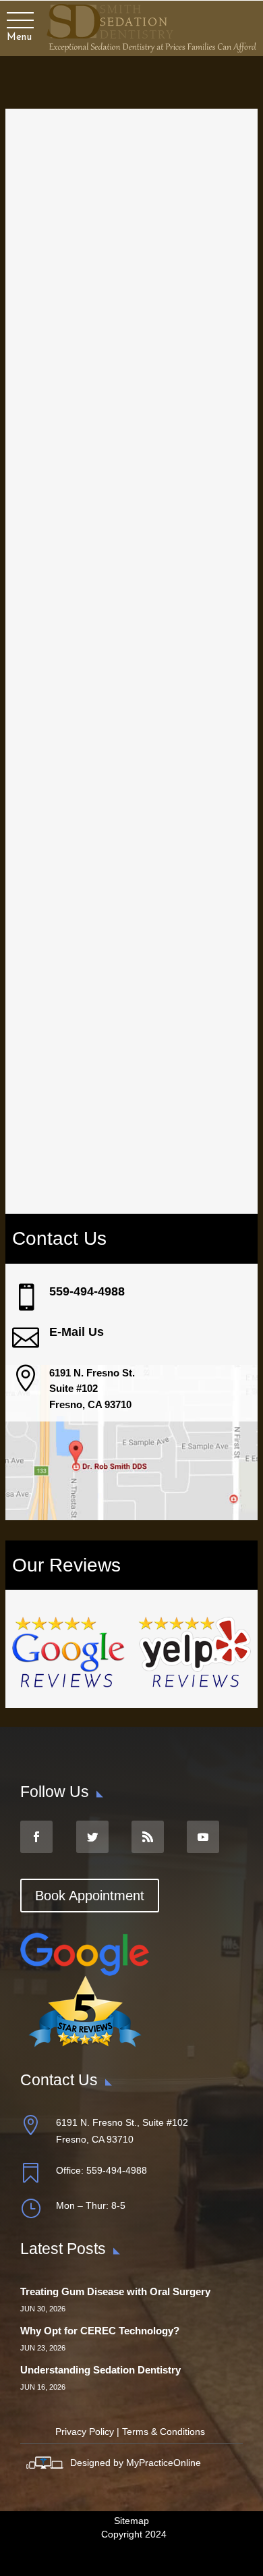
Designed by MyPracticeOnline (136, 2463)
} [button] (30, 2208)
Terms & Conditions (164, 2432)
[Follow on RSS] (148, 1837)
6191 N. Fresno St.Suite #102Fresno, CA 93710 (92, 1389)
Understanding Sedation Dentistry (100, 2370)
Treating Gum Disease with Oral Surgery (115, 2291)
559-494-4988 (87, 1291)
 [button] (26, 1378)
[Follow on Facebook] (36, 1837)
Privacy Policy (85, 2432)
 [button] (26, 1338)
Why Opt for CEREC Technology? (100, 2331)
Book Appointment (90, 1896)
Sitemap (131, 2521)
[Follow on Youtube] (203, 1837)
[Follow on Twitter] (92, 1837)
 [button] (26, 1297)
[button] (19, 21)
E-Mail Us (77, 1332)
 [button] (30, 2173)
